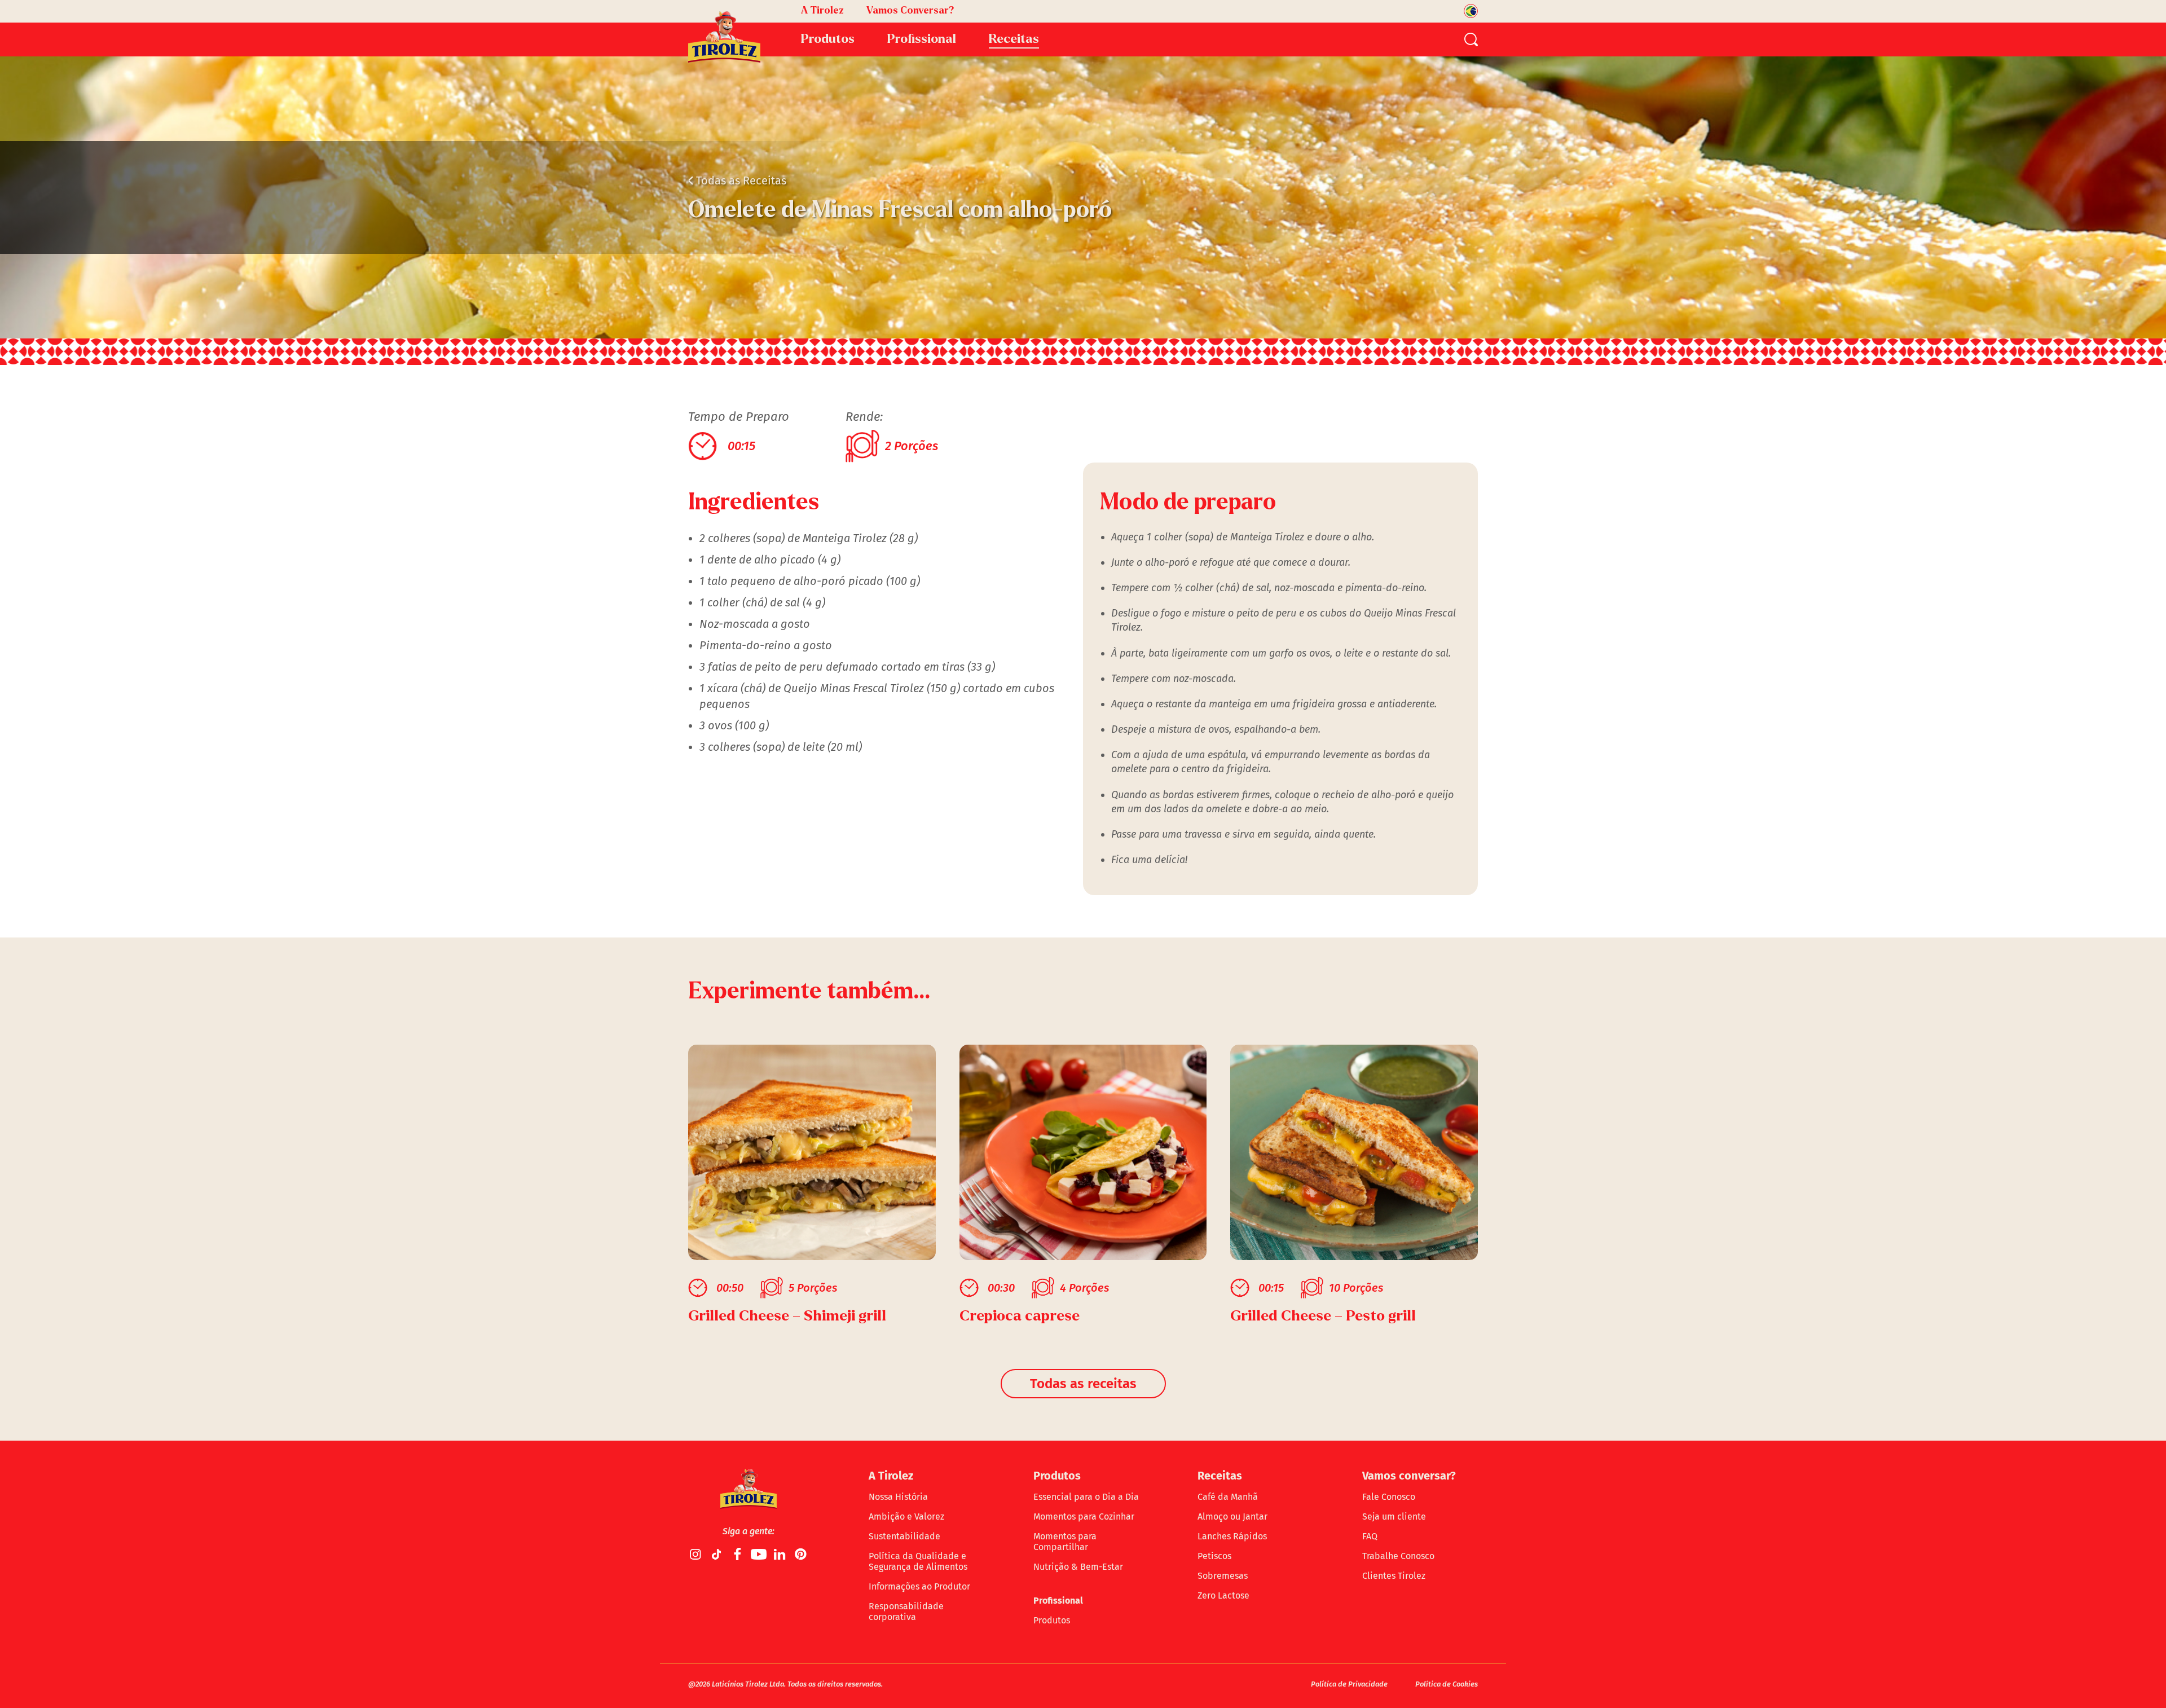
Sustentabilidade (904, 1536)
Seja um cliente (1394, 1516)
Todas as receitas (1083, 1384)
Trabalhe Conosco (1398, 1556)
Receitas (1014, 39)
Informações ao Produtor (919, 1586)
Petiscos (1214, 1556)
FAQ (1370, 1536)
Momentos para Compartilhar (1065, 1542)
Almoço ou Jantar (1232, 1516)
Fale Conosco (1389, 1497)
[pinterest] (800, 1554)
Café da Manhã (1228, 1497)
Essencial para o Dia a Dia (1086, 1497)
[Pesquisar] (1471, 39)
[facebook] (738, 1554)
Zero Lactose (1223, 1595)
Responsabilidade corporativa (906, 1612)
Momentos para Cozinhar (1084, 1516)
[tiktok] (717, 1554)
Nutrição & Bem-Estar (1078, 1567)
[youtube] (759, 1554)
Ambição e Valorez (906, 1516)
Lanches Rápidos (1232, 1536)
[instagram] (696, 1554)
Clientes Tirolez (1394, 1576)
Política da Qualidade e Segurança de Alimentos (918, 1561)
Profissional (1058, 1601)
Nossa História (898, 1497)
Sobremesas (1223, 1576)
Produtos (1052, 1620)
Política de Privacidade (1349, 1684)
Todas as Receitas (737, 181)
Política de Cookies (1447, 1684)
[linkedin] (780, 1554)
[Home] (724, 37)
